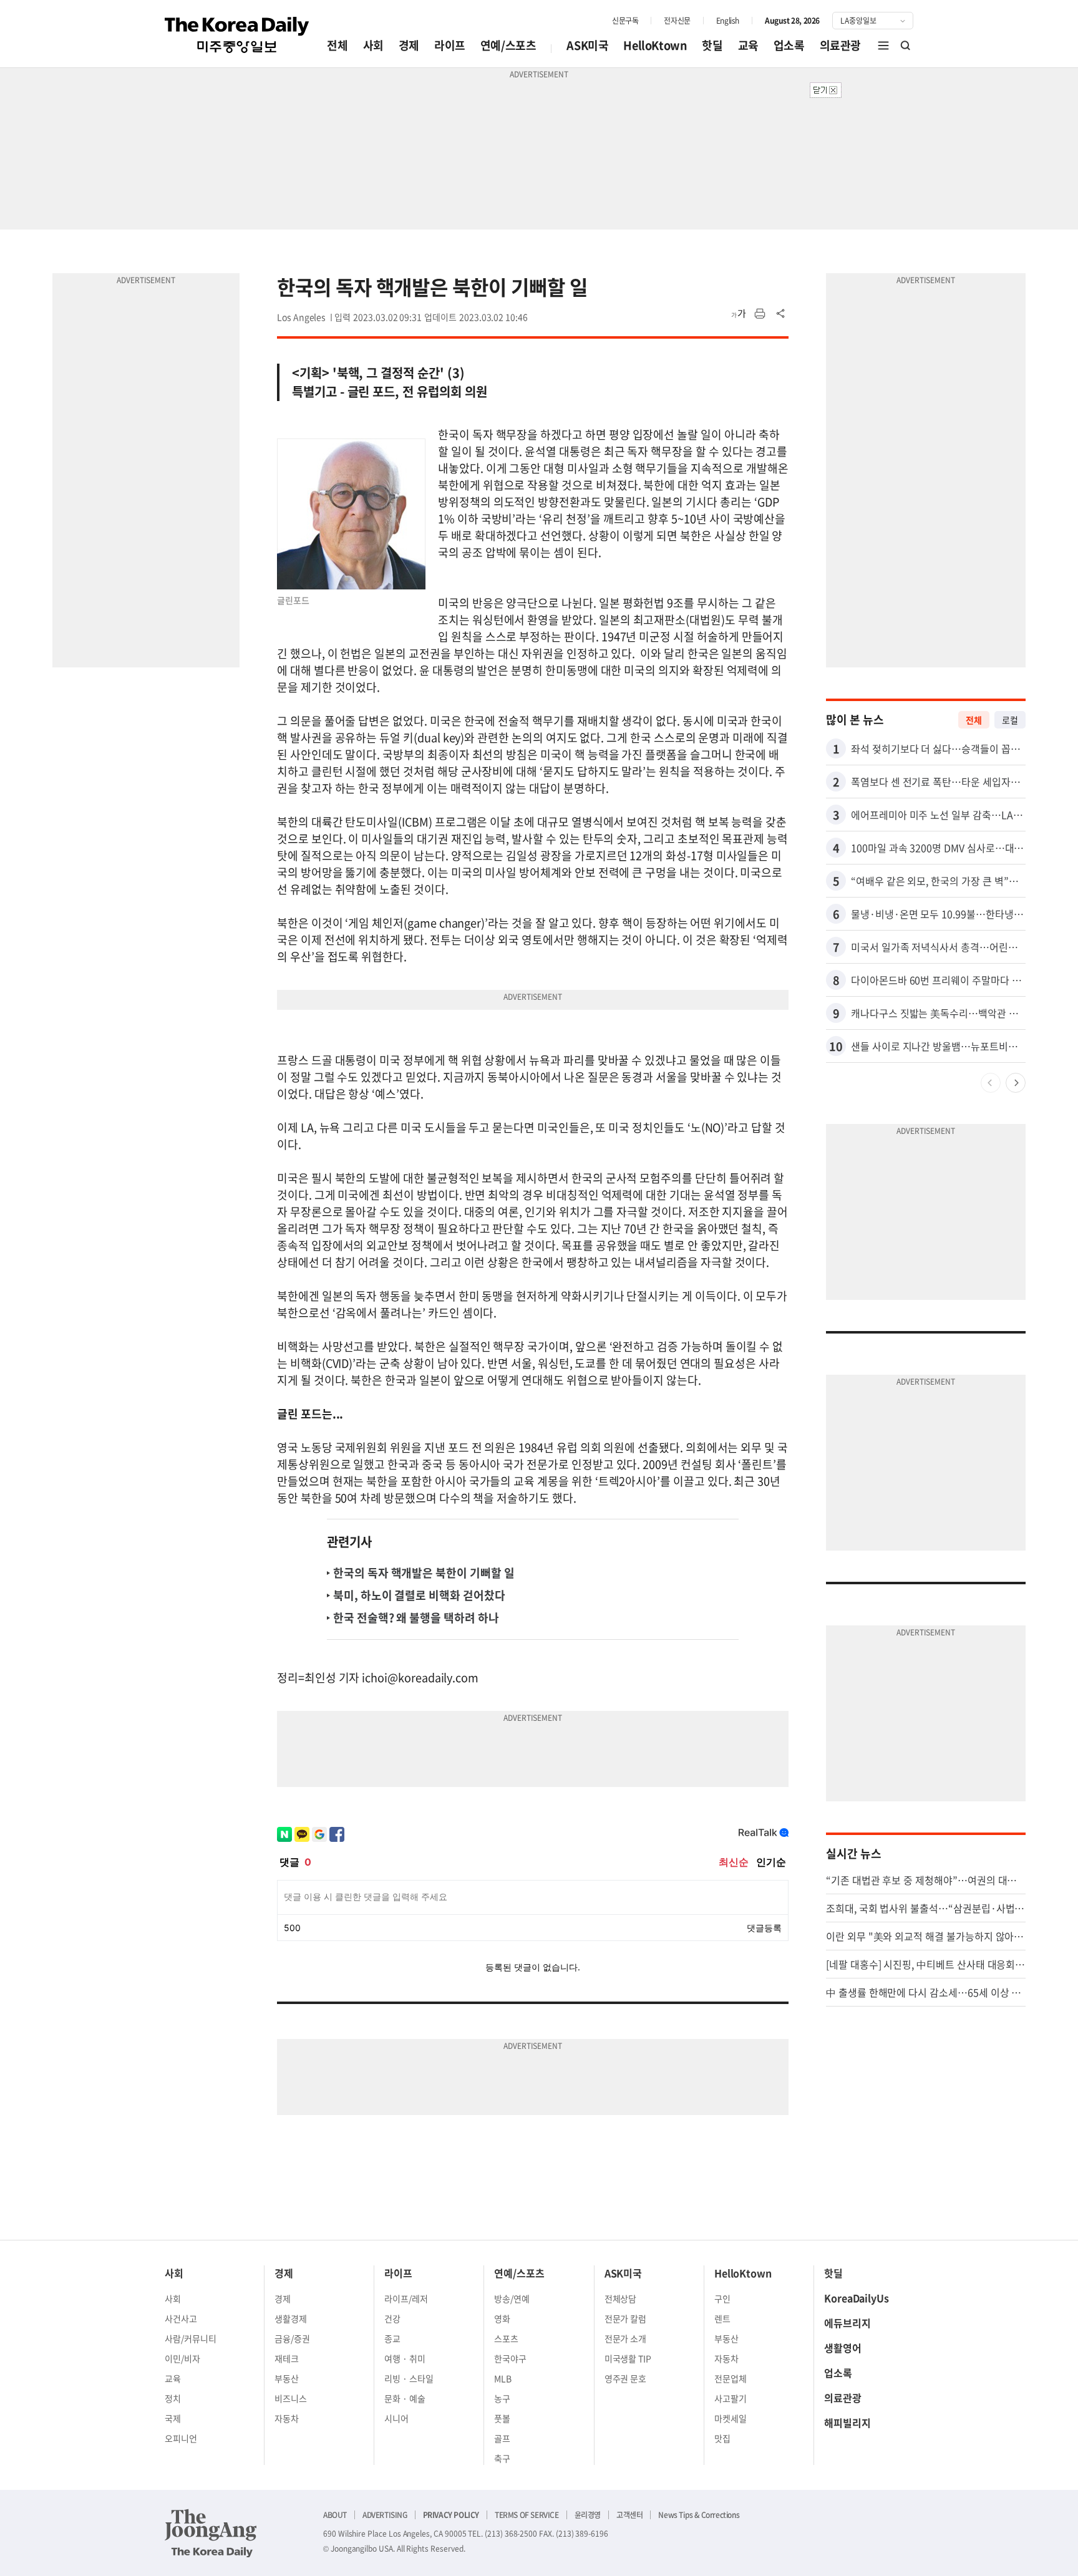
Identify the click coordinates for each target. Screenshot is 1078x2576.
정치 (173, 2398)
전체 (337, 45)
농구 (502, 2398)
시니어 (396, 2418)
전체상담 (621, 2298)
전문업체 (731, 2378)
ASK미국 (587, 45)
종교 (392, 2338)
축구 (502, 2458)
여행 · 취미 (405, 2358)
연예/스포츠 (508, 45)
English (728, 21)
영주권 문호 (626, 2378)
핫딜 (712, 45)
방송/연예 (512, 2298)
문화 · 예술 (405, 2398)
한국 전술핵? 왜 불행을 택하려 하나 (416, 1618)
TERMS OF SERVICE (527, 2515)
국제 (173, 2418)
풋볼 (502, 2418)
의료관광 (840, 45)
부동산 (287, 2378)
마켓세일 (731, 2418)
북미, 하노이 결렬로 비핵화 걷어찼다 (419, 1595)
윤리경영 (588, 2515)
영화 (502, 2318)
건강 (392, 2318)
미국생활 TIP (628, 2358)
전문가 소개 (626, 2338)
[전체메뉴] (883, 46)
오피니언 (181, 2438)
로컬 (1010, 720)
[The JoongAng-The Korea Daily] (211, 2533)
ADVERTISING (385, 2515)
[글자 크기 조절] (739, 314)
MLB (503, 2378)
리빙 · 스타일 (409, 2378)
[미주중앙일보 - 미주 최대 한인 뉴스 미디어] (237, 35)
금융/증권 (292, 2338)
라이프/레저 (406, 2298)
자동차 (287, 2418)
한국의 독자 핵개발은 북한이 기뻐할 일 (424, 1573)
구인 (722, 2298)
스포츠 (506, 2338)
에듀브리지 (847, 2323)
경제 (409, 45)
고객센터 (629, 2515)
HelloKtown (655, 45)
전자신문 (677, 21)
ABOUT (335, 2515)
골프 (502, 2438)
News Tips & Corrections (699, 2515)
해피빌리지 (847, 2423)
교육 (748, 45)
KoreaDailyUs (857, 2298)
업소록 (789, 45)
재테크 (287, 2358)
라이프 (450, 45)
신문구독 (625, 21)
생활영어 (843, 2348)
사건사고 (181, 2318)
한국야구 (510, 2358)
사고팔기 (731, 2398)
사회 (373, 45)
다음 (1016, 1083)
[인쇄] (760, 314)
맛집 (722, 2438)
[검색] (906, 46)
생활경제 (291, 2318)
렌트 (722, 2318)
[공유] (781, 314)
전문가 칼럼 (626, 2318)
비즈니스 (291, 2398)
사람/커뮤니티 (191, 2338)
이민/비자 (182, 2358)
